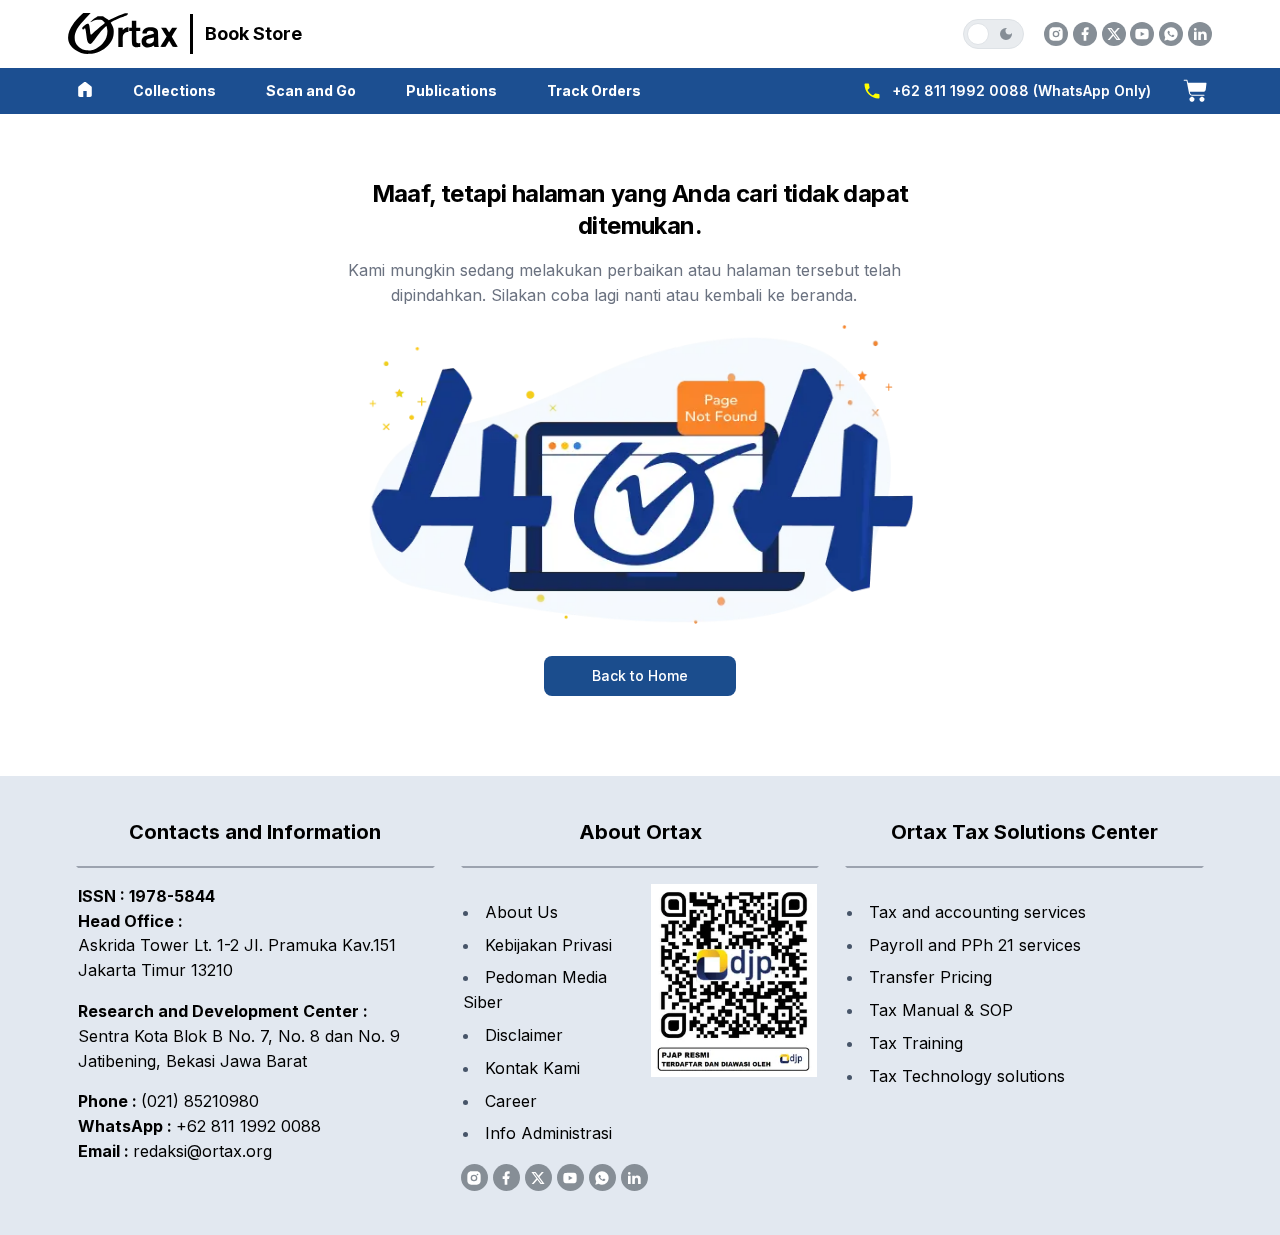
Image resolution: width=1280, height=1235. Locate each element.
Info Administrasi (548, 1133)
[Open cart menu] (1195, 90)
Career (511, 1101)
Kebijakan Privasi (548, 945)
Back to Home (640, 675)
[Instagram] (1056, 34)
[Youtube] (1142, 34)
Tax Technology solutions (967, 1076)
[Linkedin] (1200, 34)
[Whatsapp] (1171, 34)
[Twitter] (1114, 34)
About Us (521, 912)
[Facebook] (1085, 34)
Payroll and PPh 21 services (975, 945)
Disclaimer (524, 1035)
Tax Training (916, 1043)
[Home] (85, 90)
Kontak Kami (532, 1068)
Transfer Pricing (930, 977)
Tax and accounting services (977, 912)
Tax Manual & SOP (941, 1010)
